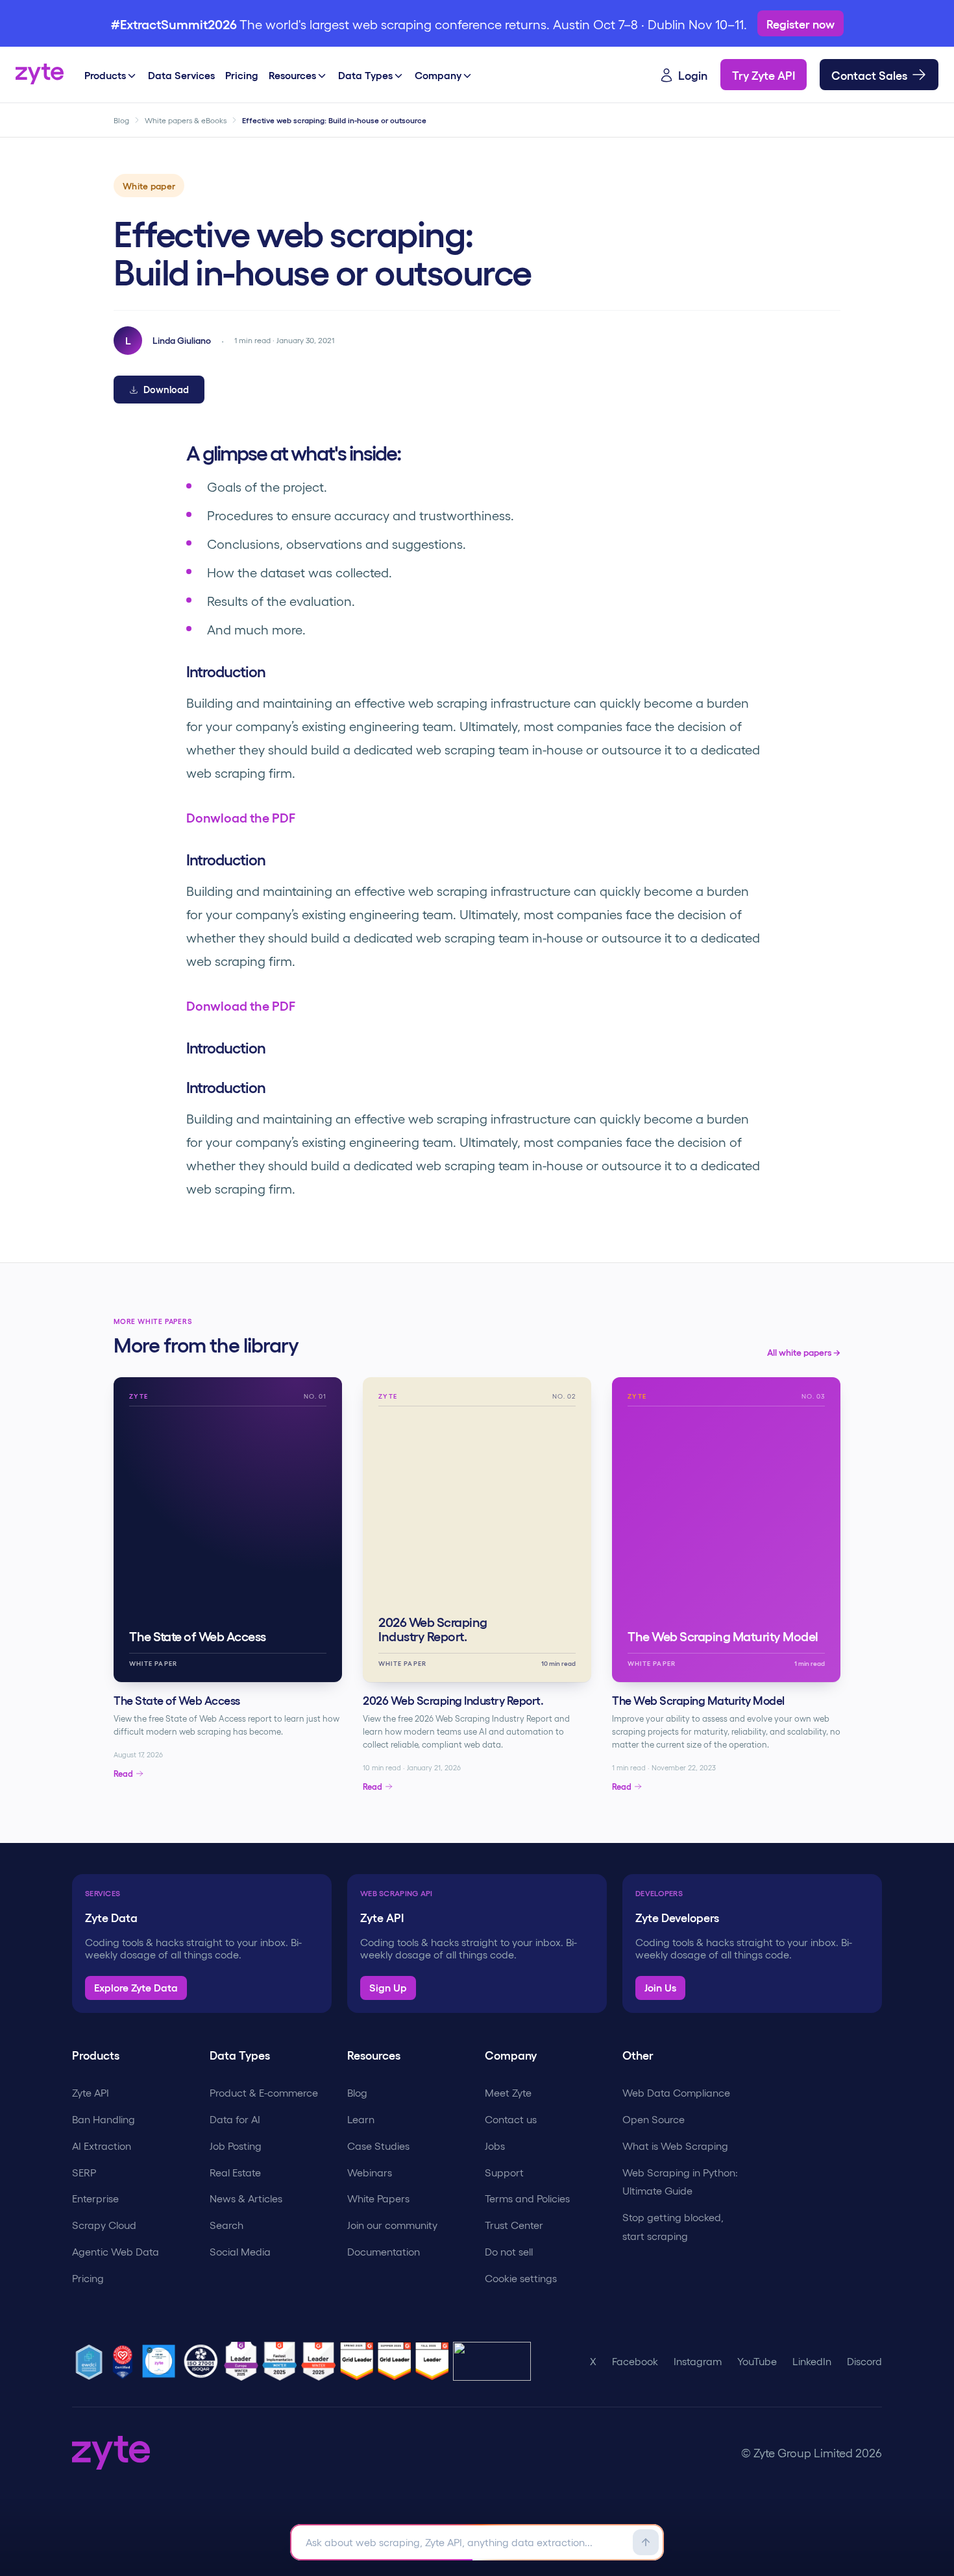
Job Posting (236, 2146)
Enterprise (95, 2198)
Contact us (511, 2119)
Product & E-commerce (264, 2092)
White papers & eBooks (186, 120)
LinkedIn (812, 2361)
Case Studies (378, 2146)
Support (504, 2172)
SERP (84, 2172)
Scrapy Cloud (104, 2225)
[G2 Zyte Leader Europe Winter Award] (243, 2361)
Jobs (495, 2146)
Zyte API (91, 2092)
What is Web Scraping (675, 2146)
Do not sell (509, 2251)
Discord (864, 2361)
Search (226, 2225)
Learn (361, 2119)
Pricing (88, 2278)
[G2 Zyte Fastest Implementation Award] (282, 2361)
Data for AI (235, 2119)
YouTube (757, 2361)
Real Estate (235, 2172)
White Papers (378, 2198)
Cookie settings (521, 2278)
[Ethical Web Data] (91, 2361)
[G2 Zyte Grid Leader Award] (321, 2361)
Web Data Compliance (676, 2092)
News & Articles (246, 2198)
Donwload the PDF (241, 817)
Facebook (635, 2361)
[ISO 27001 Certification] (202, 2361)
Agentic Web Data (116, 2251)
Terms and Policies (527, 2198)
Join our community (392, 2225)
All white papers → (804, 1352)
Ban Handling (104, 2119)
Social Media (240, 2251)
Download (166, 389)
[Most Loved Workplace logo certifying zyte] (125, 2361)
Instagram (698, 2361)
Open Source (654, 2119)
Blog (121, 120)
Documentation (384, 2251)
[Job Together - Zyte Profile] (161, 2361)
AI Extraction (102, 2146)
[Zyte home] (40, 75)
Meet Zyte (508, 2092)
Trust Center (514, 2225)
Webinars (370, 2172)
